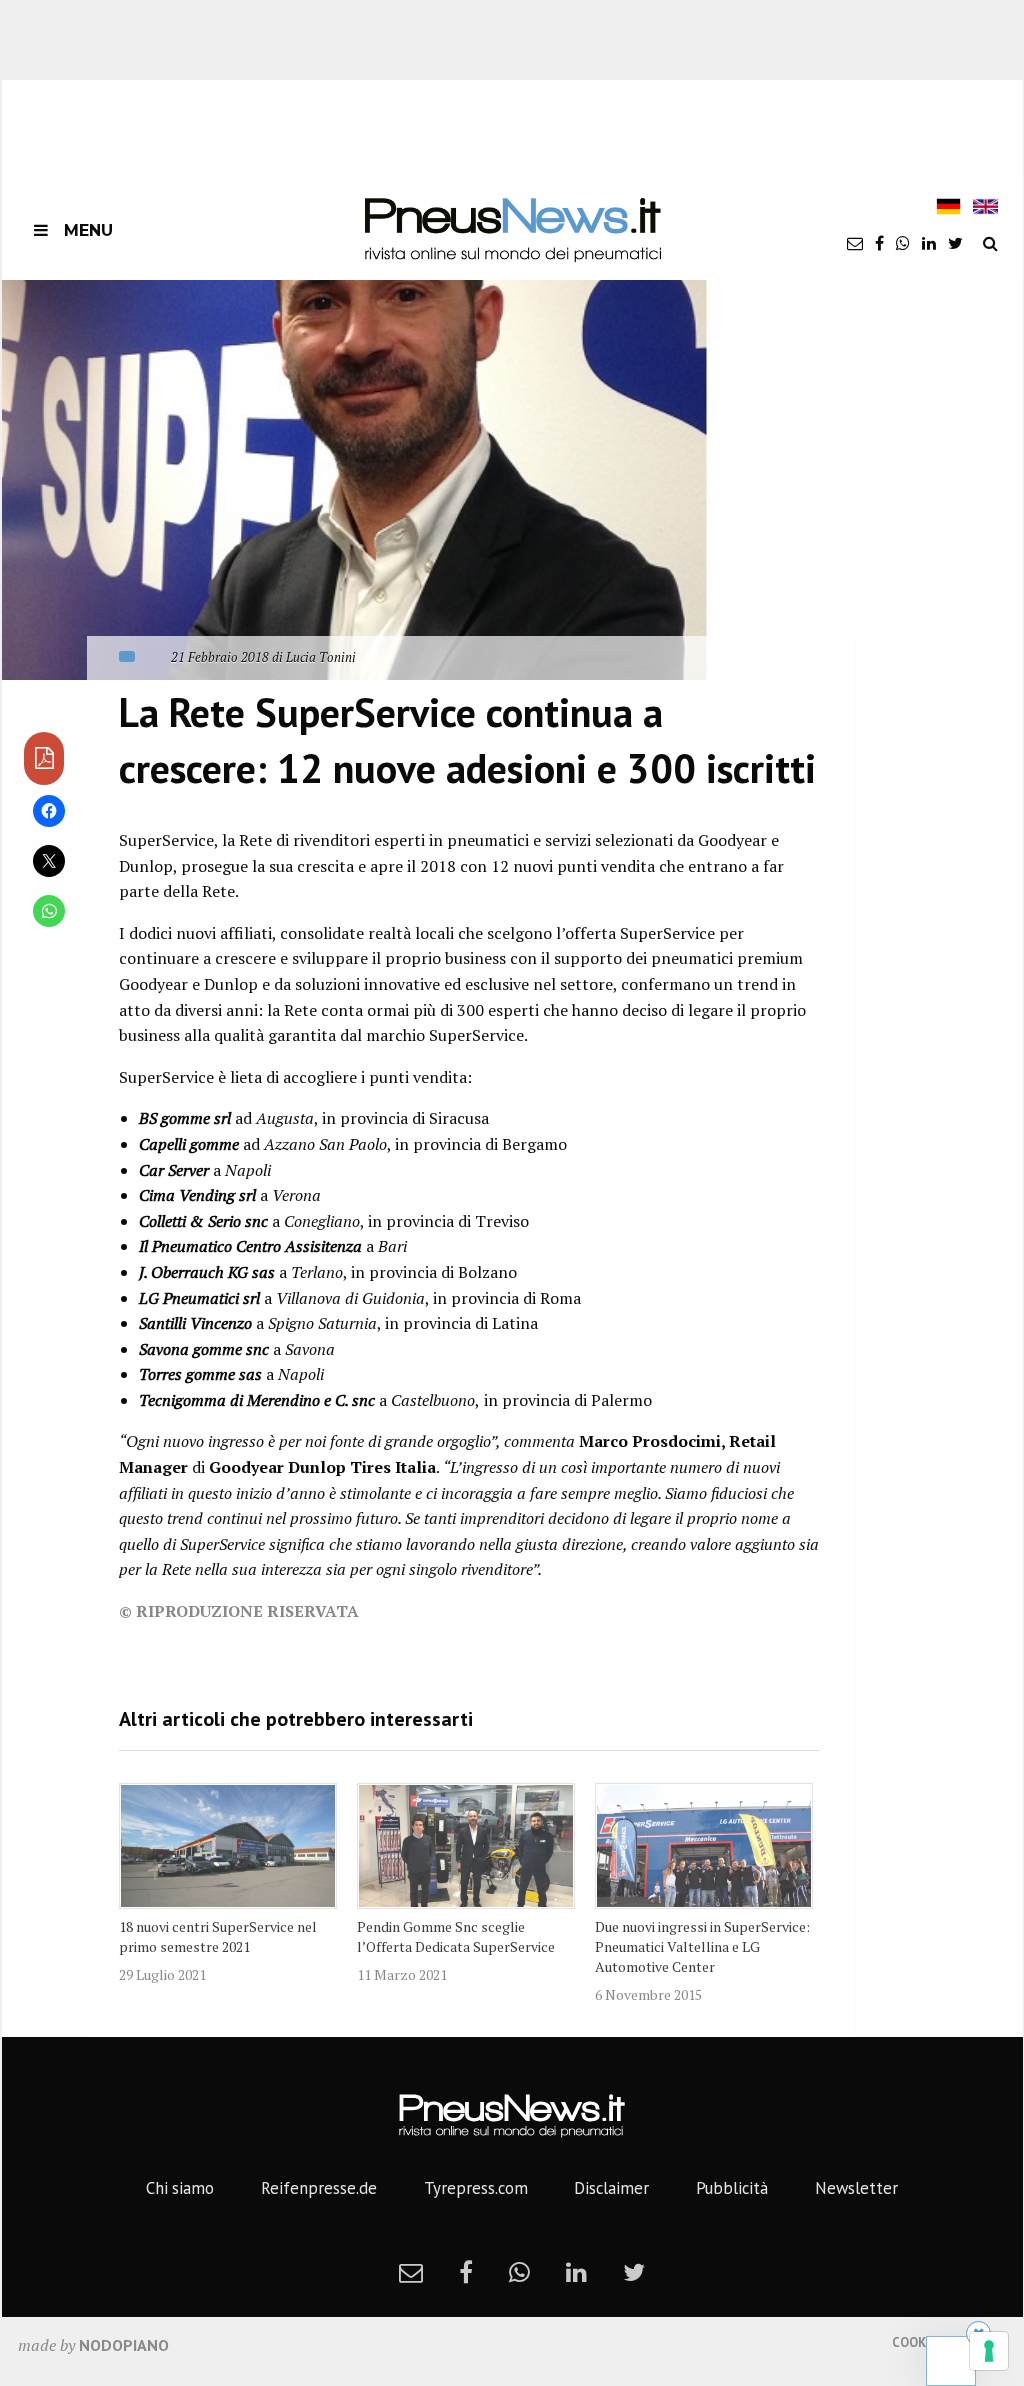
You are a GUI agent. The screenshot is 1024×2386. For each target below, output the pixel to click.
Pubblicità (732, 2188)
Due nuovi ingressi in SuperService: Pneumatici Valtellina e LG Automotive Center (702, 1946)
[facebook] (879, 243)
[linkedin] (929, 243)
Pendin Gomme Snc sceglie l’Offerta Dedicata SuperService (456, 1936)
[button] (354, 480)
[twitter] (955, 243)
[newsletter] (855, 243)
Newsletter (856, 2188)
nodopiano (124, 2345)
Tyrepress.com (476, 2188)
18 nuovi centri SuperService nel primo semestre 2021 (218, 1936)
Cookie (914, 2342)
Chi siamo (180, 2188)
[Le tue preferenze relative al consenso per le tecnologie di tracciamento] (989, 2351)
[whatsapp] (903, 243)
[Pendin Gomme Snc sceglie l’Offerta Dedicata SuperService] (466, 1846)
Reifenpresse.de (319, 2188)
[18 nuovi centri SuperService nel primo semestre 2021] (228, 1846)
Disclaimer (611, 2188)
